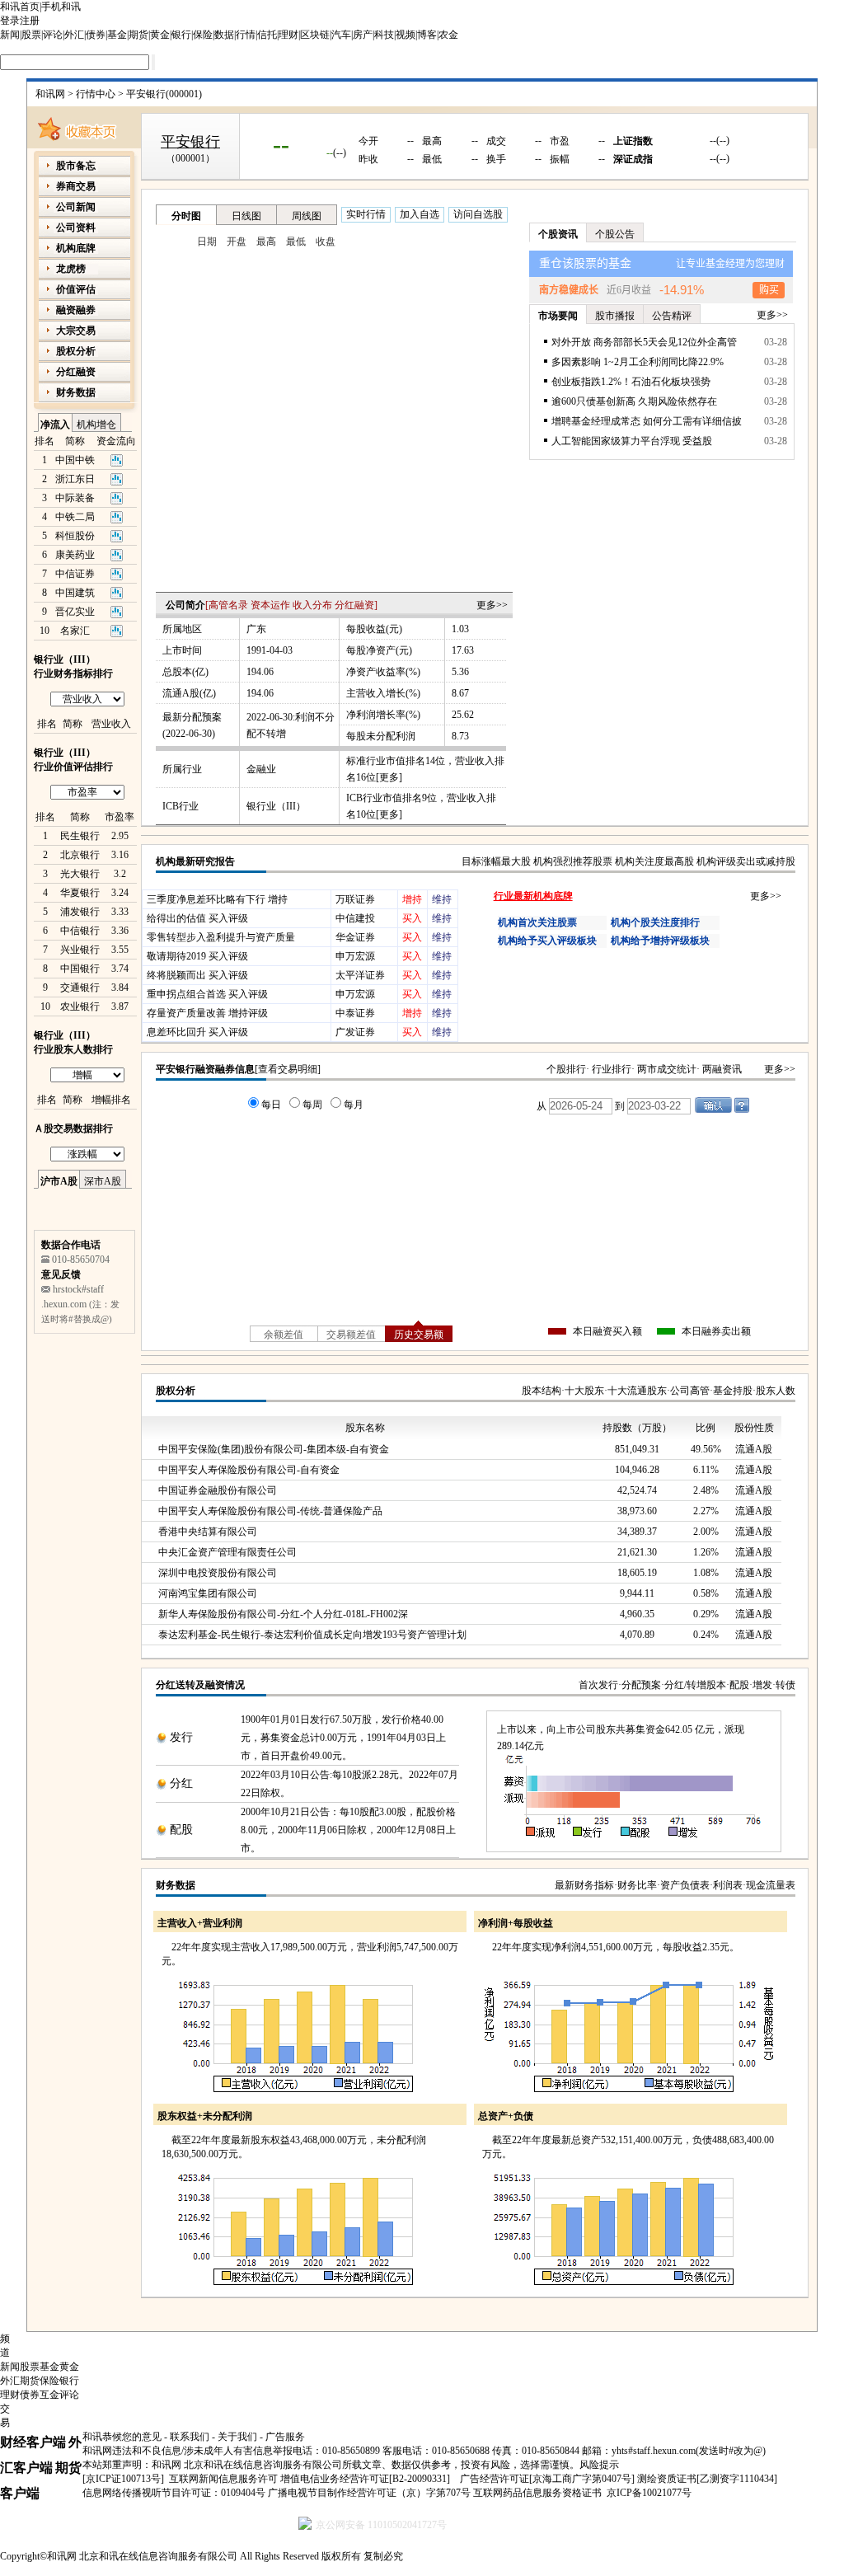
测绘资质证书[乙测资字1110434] (707, 2479)
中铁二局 (75, 517)
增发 (762, 1685)
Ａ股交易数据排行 (73, 1128)
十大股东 (584, 1391)
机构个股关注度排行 (655, 922)
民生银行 (80, 836)
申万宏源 (355, 956)
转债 (785, 1685)
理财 (288, 35)
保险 (203, 35)
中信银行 (80, 931)
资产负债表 (685, 1885)
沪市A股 (59, 1181)
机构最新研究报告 (195, 861)
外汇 (74, 35)
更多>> (492, 605)
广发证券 (355, 1032)
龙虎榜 (71, 269)
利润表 (728, 1885)
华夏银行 (80, 893)
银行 (181, 35)
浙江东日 (75, 479)
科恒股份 (75, 536)
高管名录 (228, 605)
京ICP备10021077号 (649, 2493)
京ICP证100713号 (123, 2479)
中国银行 (80, 969)
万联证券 (355, 899)
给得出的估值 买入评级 (197, 918)
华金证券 (355, 937)
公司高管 (690, 1391)
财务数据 (176, 1885)
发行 (181, 1737)
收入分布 (312, 605)
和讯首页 (20, 7)
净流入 (55, 425)
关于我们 (237, 2437)
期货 (138, 35)
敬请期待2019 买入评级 (197, 956)
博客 (427, 35)
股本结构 (542, 1391)
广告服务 (285, 2437)
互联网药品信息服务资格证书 (537, 2493)
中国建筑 (75, 593)
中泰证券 (355, 1013)
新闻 (10, 35)
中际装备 (75, 498)
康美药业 (75, 555)
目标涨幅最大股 (496, 861)
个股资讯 (558, 234)
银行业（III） (276, 806)
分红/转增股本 (695, 1685)
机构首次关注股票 (537, 922)
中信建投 (355, 918)
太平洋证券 (360, 975)
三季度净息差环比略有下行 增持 (217, 899)
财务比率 (637, 1885)
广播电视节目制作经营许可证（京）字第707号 (369, 2493)
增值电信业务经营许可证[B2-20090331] (365, 2479)
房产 (363, 35)
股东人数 (776, 1391)
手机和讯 (61, 7)
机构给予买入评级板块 (547, 941)
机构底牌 (76, 248)
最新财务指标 (584, 1885)
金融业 (261, 769)
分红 (181, 1783)
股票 (31, 35)
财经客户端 (33, 2442)
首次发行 (598, 1685)
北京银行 (80, 855)
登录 (10, 21)
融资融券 (76, 310)
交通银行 (80, 988)
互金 (49, 2395)
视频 (406, 35)
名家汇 (75, 631)
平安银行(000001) (164, 94)
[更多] (389, 777)
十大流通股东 (637, 1391)
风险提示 (599, 2465)
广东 (256, 629)
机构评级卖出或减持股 (746, 861)
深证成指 (633, 159)
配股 (739, 1685)
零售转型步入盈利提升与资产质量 (221, 937)
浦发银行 (80, 912)
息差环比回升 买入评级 (197, 1032)
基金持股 (733, 1391)
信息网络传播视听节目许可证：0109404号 (174, 2493)
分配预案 (641, 1685)
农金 (448, 35)
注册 (30, 21)
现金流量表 (771, 1885)
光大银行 (80, 874)
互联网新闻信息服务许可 (223, 2479)
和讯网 (50, 94)
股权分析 (176, 1391)
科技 (384, 35)
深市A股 (103, 1181)
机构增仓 (96, 425)
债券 (96, 35)
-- (281, 144)
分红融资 (354, 605)
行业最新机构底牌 (533, 896)
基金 (117, 35)
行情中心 (96, 94)
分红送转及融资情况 (200, 1685)
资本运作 (270, 605)
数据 (224, 35)
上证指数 (633, 141)
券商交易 (76, 186)
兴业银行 (80, 950)
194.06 (260, 672)
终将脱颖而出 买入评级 (197, 975)
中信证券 (75, 574)
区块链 (315, 35)
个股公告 (615, 234)
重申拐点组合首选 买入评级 (207, 994)
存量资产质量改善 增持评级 (207, 1013)
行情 (246, 35)
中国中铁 (75, 460)
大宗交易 (76, 331)
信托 (267, 35)
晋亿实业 (75, 612)
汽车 (341, 35)
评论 (53, 35)
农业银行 (80, 1006)
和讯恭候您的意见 (122, 2437)
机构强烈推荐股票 (573, 861)
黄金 (160, 35)
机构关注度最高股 (654, 861)
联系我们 (190, 2437)
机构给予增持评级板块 (660, 941)
